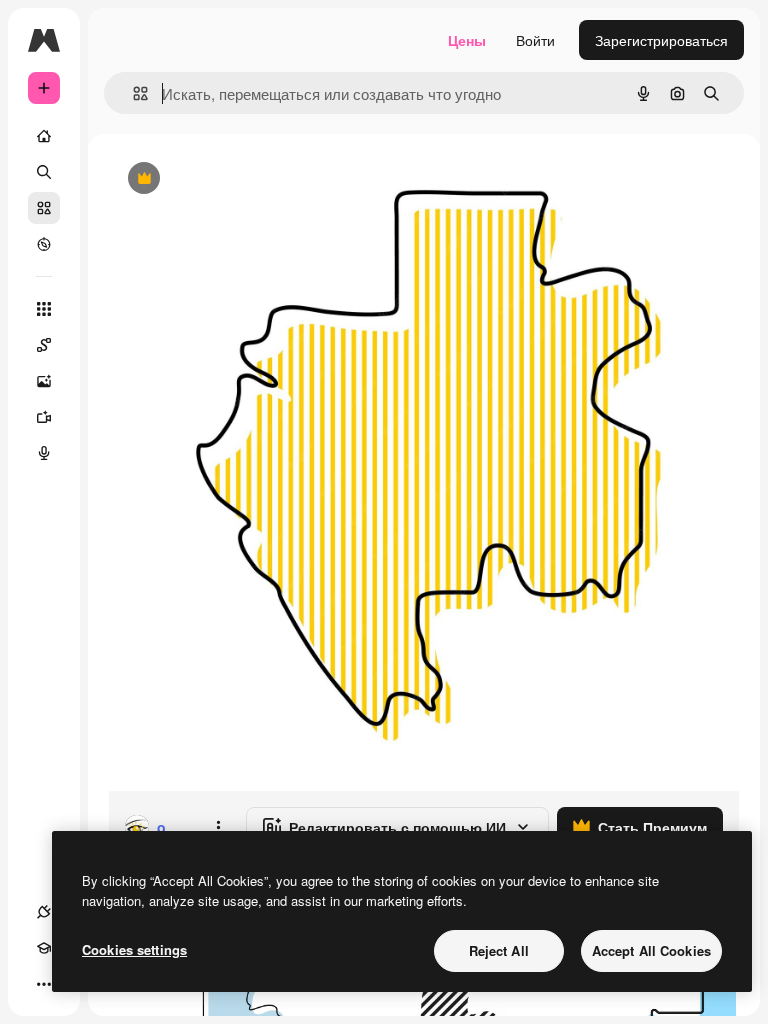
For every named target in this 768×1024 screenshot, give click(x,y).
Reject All (499, 950)
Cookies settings (134, 949)
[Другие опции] (218, 827)
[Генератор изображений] (44, 381)
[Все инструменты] (44, 309)
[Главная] (44, 136)
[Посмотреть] (44, 244)
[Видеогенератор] (44, 417)
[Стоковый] (44, 208)
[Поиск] (44, 172)
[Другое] (44, 984)
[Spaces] (44, 345)
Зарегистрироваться (661, 40)
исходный (242, 179)
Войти (535, 40)
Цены (467, 40)
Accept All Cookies (651, 950)
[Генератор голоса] (44, 453)
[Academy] (44, 948)
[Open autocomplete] (132, 93)
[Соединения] (44, 912)
